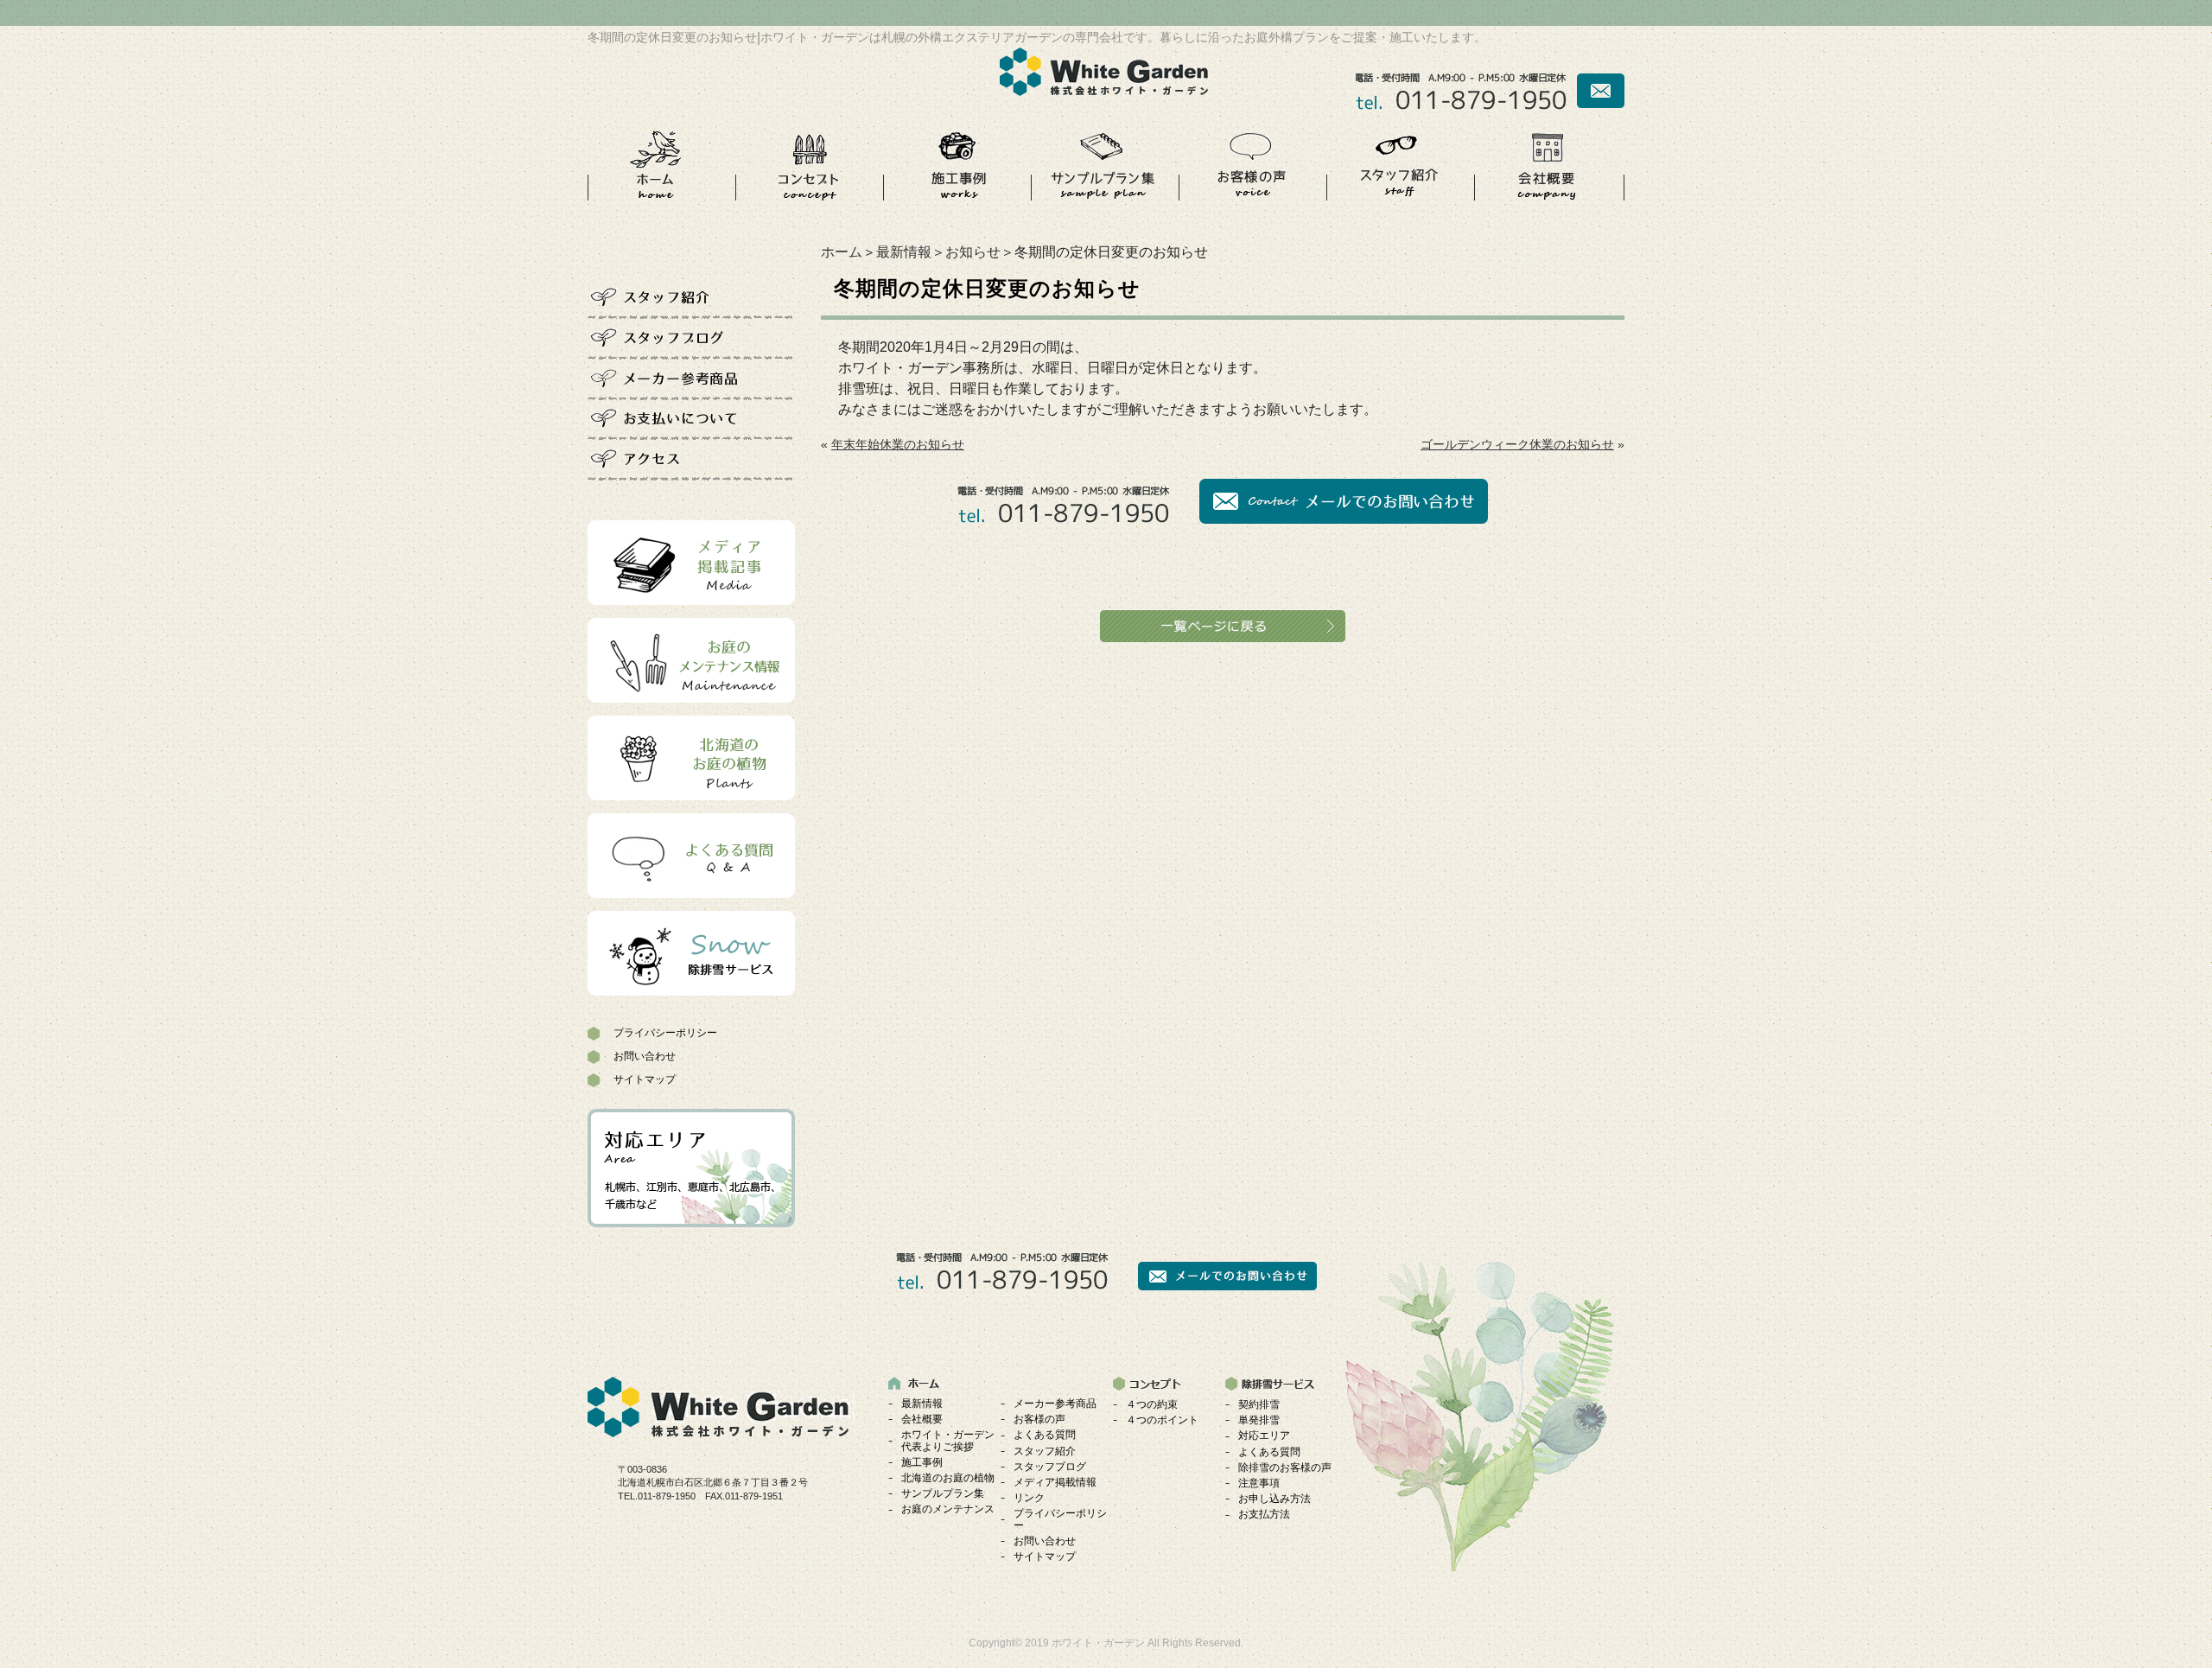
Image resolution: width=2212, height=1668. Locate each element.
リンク (1029, 1498)
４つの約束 (1152, 1404)
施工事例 (922, 1462)
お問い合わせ (645, 1056)
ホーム (842, 252)
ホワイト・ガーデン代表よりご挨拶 (948, 1440)
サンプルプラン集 (943, 1493)
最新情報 (904, 252)
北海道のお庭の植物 (948, 1478)
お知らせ (973, 252)
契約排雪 (1259, 1404)
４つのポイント (1162, 1420)
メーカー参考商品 (1055, 1404)
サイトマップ (645, 1079)
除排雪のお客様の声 (1285, 1467)
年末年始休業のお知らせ (898, 444)
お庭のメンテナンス (948, 1509)
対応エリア (1264, 1436)
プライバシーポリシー (665, 1033)
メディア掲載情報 (1055, 1482)
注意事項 (1259, 1483)
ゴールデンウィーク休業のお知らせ (1517, 444)
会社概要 (922, 1419)
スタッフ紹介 (1045, 1451)
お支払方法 (1264, 1514)
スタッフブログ (1050, 1467)
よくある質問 (1045, 1435)
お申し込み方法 (1274, 1499)
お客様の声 (1039, 1419)
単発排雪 (1259, 1420)
